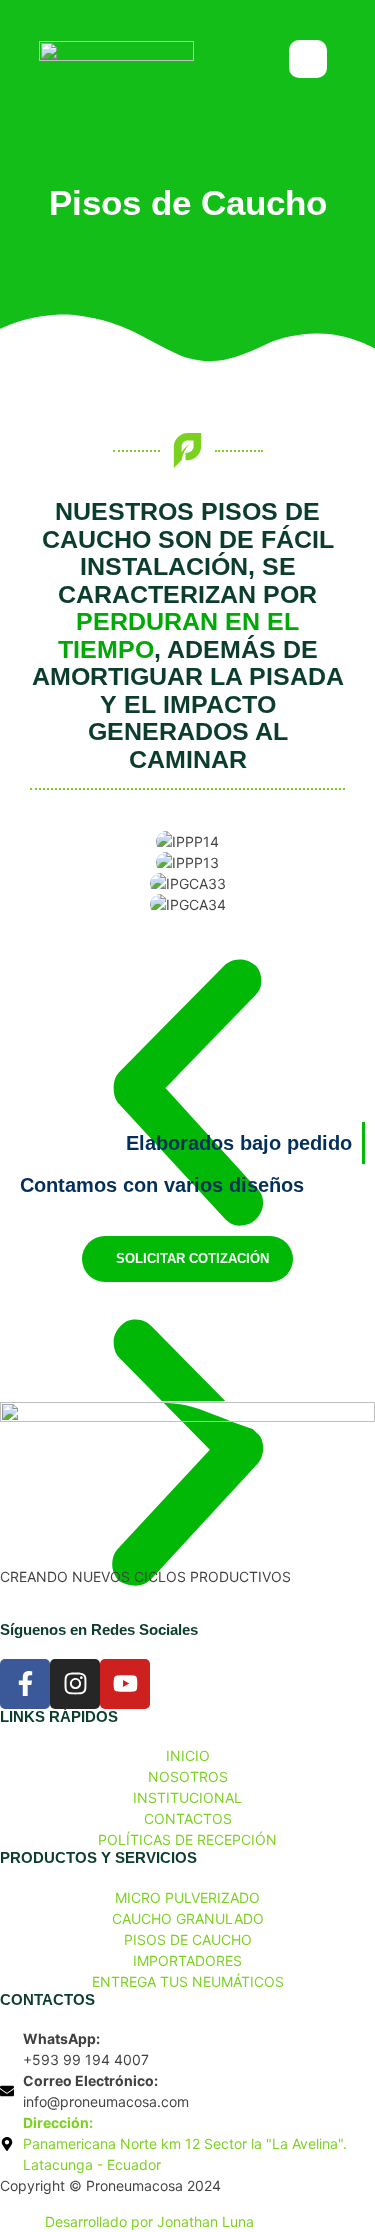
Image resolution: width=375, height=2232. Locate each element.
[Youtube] (125, 1684)
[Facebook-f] (25, 1684)
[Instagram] (75, 1684)
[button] (187, 1095)
